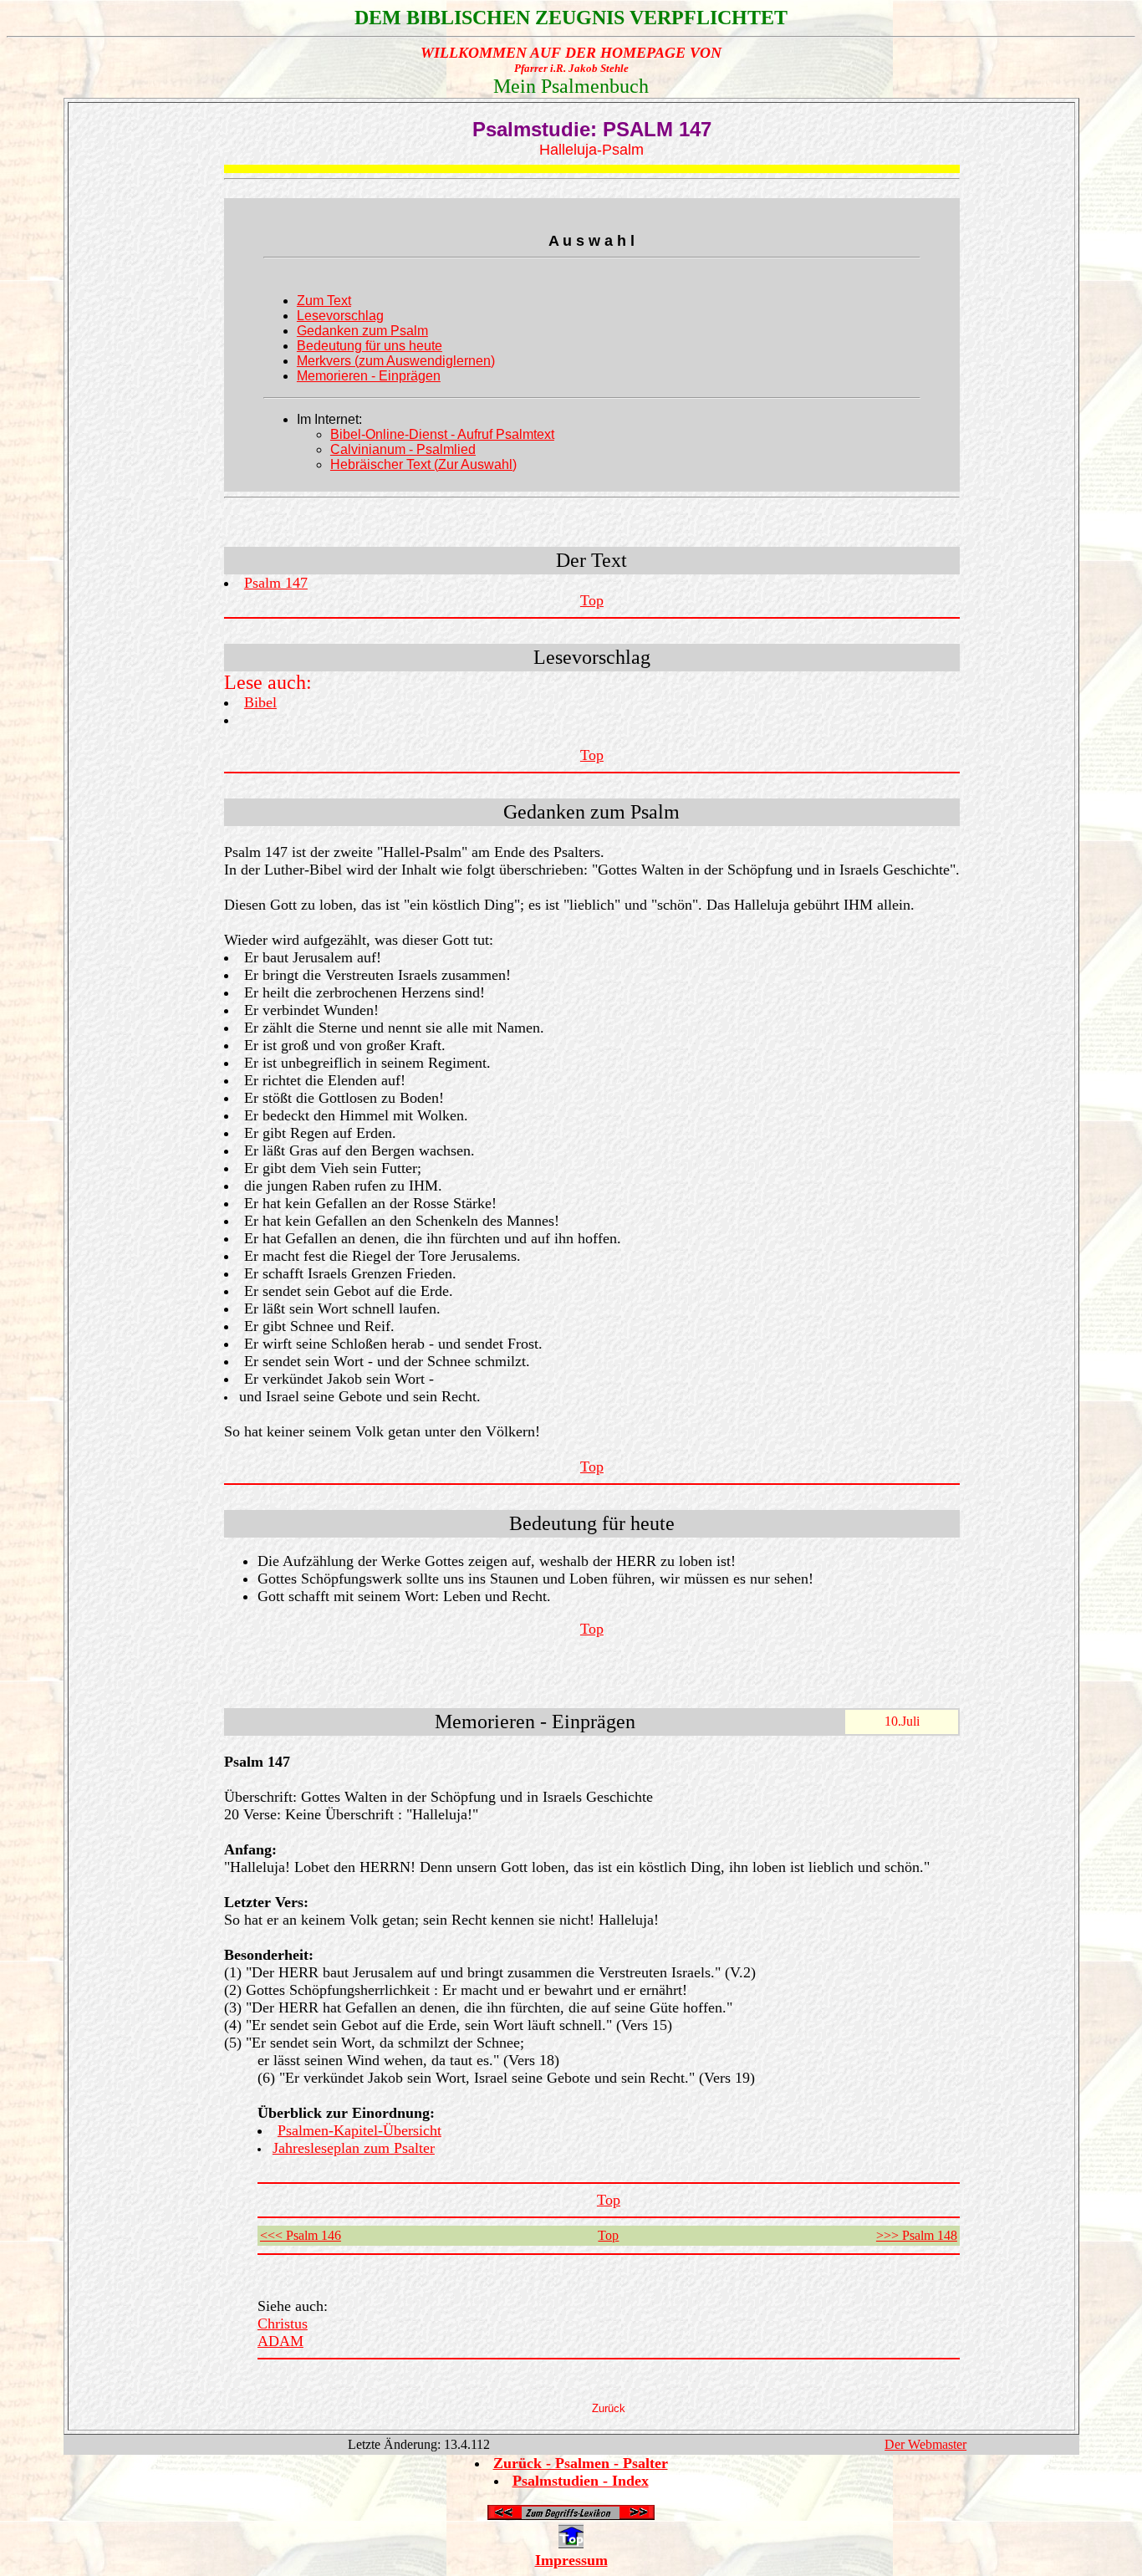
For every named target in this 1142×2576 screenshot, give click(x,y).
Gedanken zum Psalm (362, 331)
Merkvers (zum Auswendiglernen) (396, 361)
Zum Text (324, 301)
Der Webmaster (925, 2444)
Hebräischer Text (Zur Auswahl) (423, 464)
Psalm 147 (276, 583)
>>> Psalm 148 (917, 2235)
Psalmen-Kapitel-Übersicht (359, 2130)
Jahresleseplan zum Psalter (354, 2148)
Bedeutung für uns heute (370, 346)
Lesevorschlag (340, 316)
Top (592, 600)
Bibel (260, 702)
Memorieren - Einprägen (369, 376)
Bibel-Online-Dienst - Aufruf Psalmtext (442, 434)
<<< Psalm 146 (301, 2235)
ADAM (280, 2341)
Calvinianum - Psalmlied (403, 449)
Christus (283, 2324)
